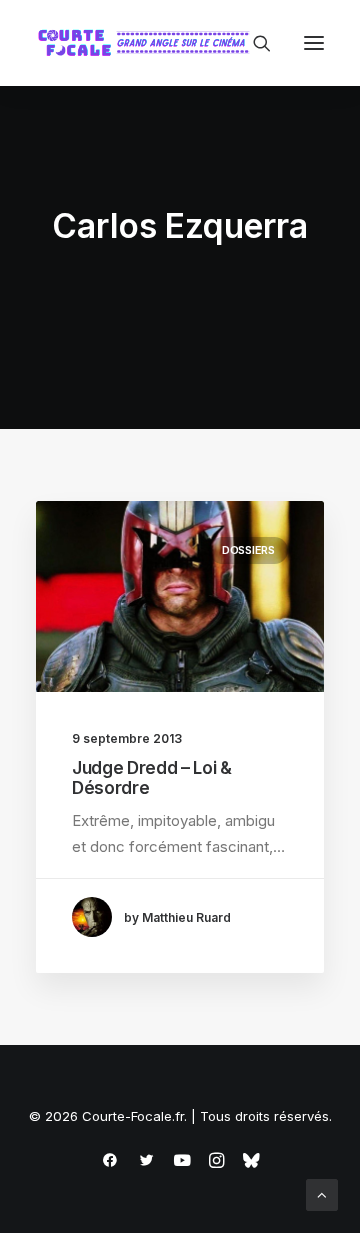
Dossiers (248, 550)
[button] (314, 43)
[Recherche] (253, 43)
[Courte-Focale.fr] (148, 43)
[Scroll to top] (322, 1193)
